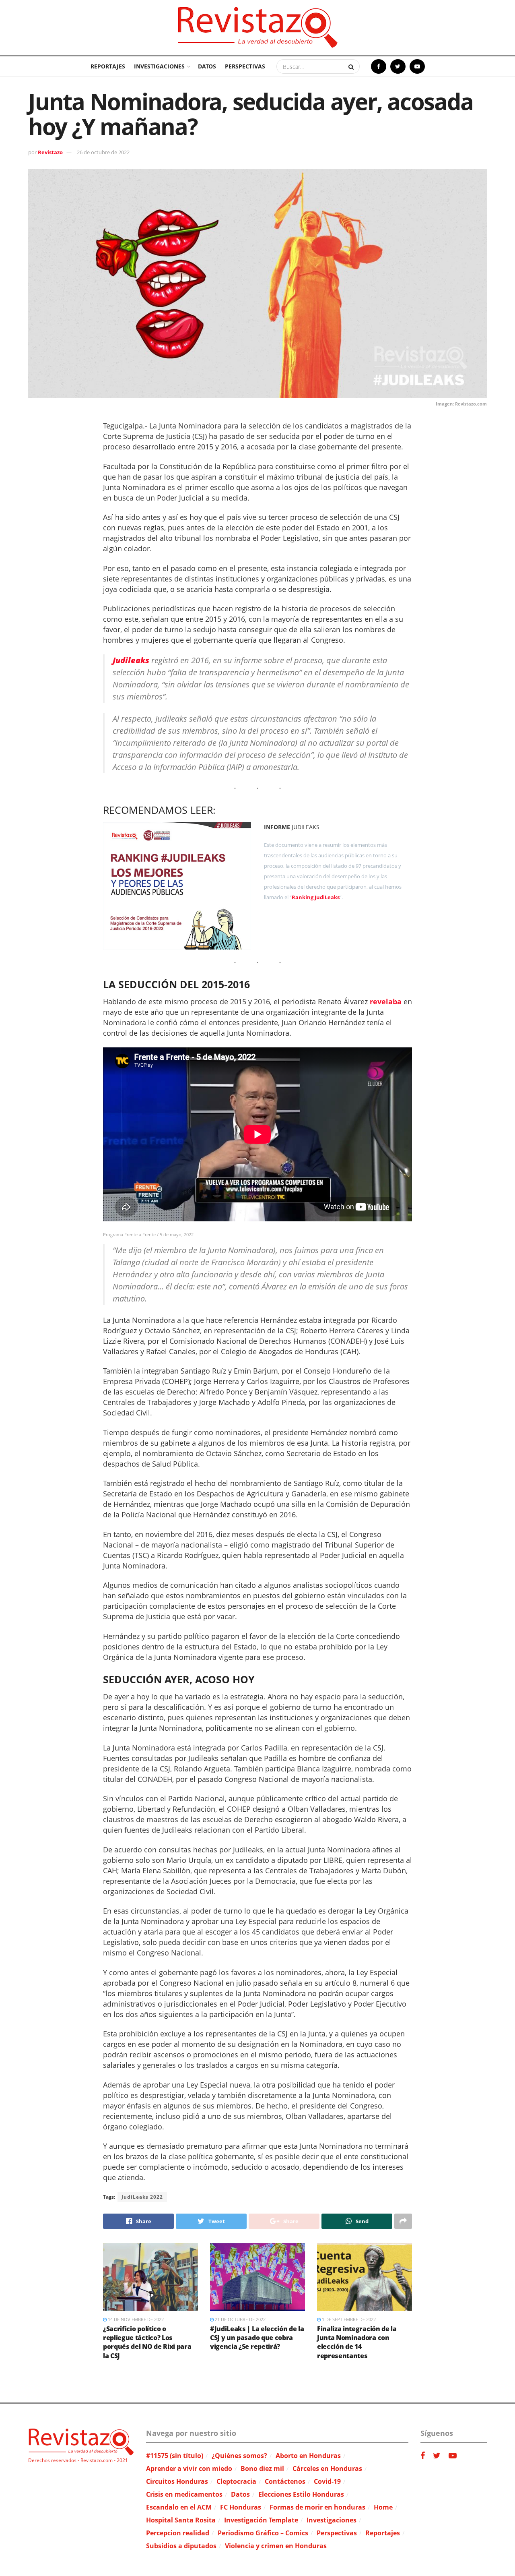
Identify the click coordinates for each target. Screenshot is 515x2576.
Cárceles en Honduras (327, 2468)
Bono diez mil (262, 2468)
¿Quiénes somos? (239, 2456)
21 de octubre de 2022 (240, 2319)
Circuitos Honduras (177, 2481)
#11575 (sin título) (175, 2456)
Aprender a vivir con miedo (189, 2468)
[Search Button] (352, 66)
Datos (207, 66)
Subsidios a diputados (181, 2546)
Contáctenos (285, 2481)
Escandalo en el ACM (179, 2507)
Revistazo (50, 152)
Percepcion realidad (178, 2533)
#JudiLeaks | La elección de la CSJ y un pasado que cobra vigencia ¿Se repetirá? (257, 2338)
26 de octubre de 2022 (103, 152)
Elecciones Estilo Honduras (301, 2494)
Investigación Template (261, 2520)
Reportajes (108, 66)
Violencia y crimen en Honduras (276, 2546)
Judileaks (131, 660)
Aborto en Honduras (308, 2456)
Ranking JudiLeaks (316, 897)
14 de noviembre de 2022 (135, 2319)
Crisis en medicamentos (184, 2494)
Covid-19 (327, 2481)
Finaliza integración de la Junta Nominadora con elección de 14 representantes (357, 2342)
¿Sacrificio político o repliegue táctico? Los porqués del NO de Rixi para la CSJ (147, 2342)
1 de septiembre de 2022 (348, 2319)
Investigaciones (159, 66)
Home (383, 2507)
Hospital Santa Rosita (181, 2520)
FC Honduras (241, 2507)
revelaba (386, 1001)
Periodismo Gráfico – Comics (263, 2533)
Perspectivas (245, 66)
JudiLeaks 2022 (142, 2197)
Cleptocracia (236, 2481)
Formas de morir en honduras (317, 2507)
